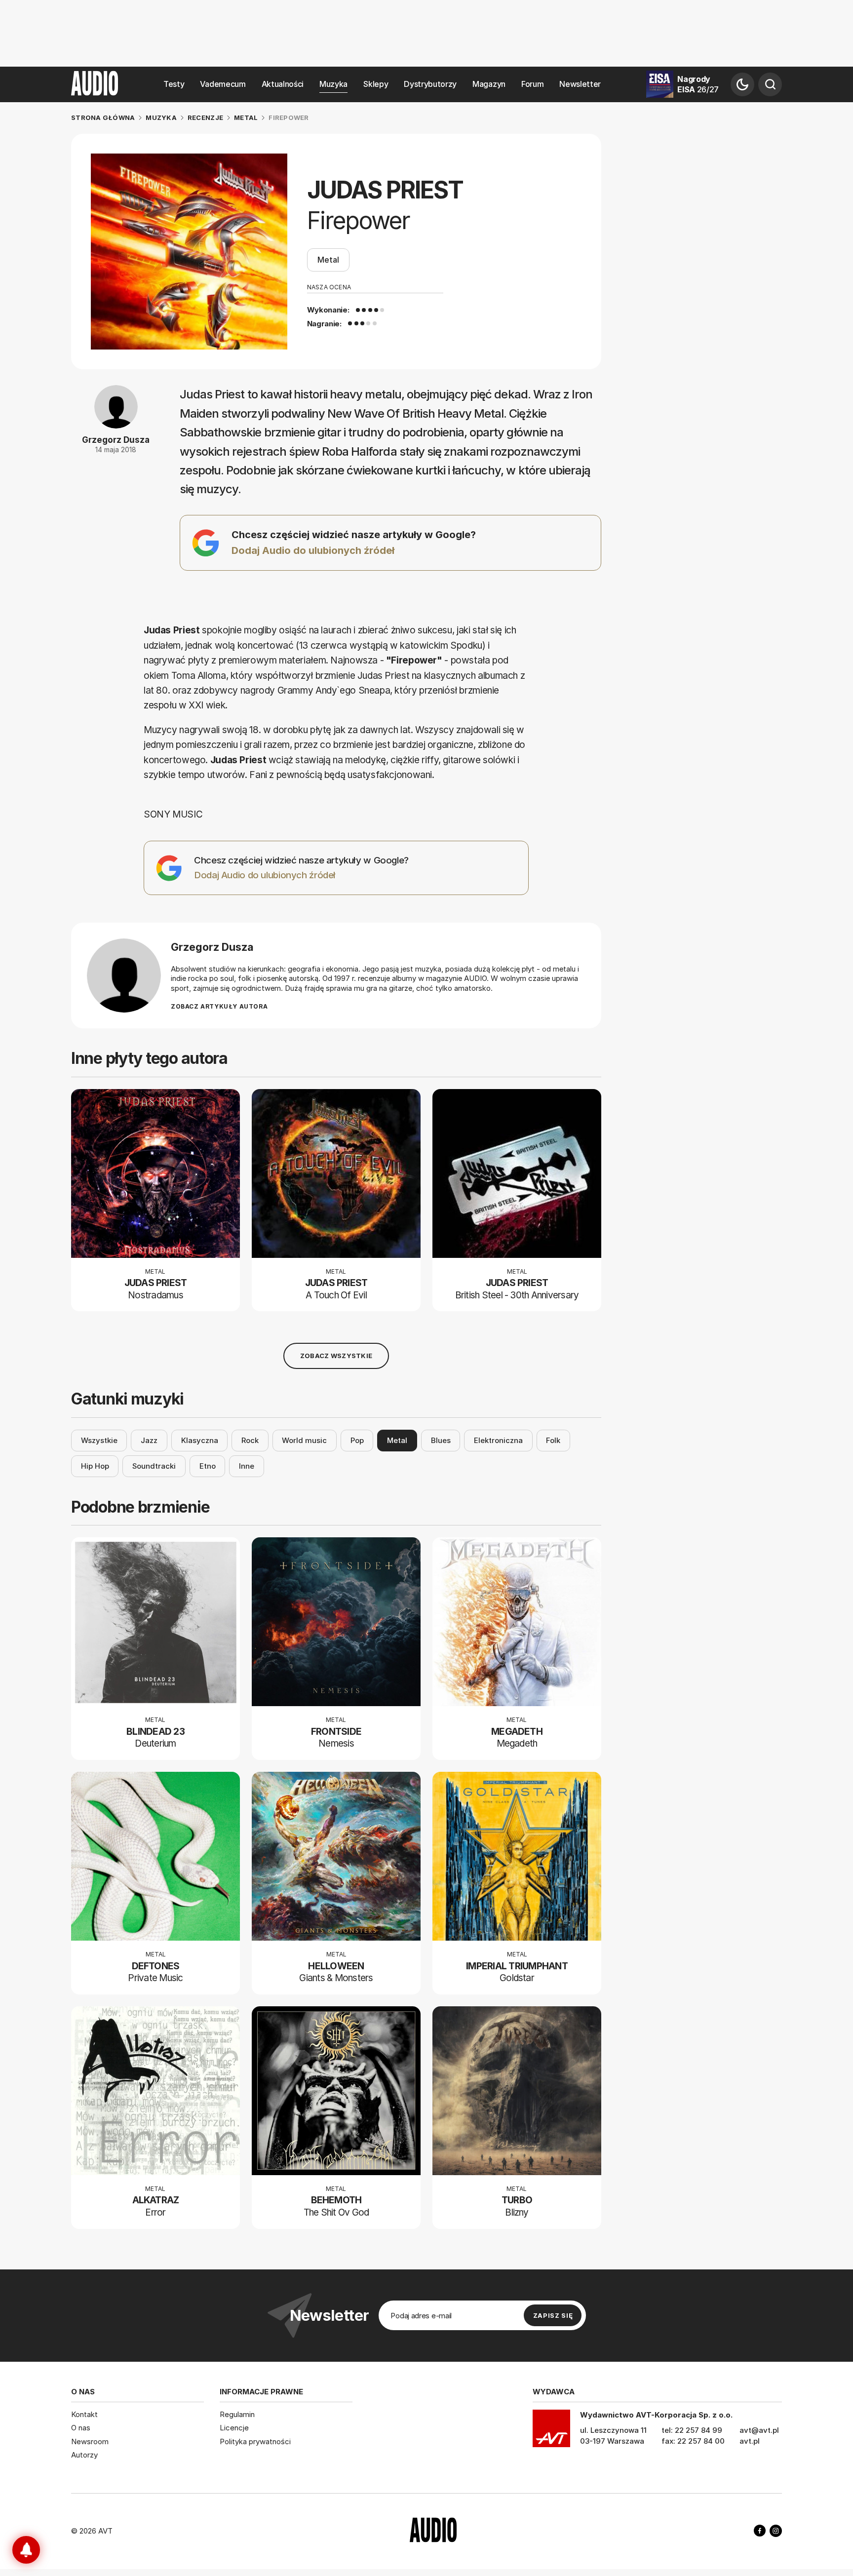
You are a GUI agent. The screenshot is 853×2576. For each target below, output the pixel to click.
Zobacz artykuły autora (219, 1006)
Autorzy (84, 2455)
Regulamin (237, 2414)
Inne (247, 1466)
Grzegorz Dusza (116, 440)
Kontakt (84, 2414)
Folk (553, 1440)
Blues (441, 1440)
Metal (328, 260)
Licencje (234, 2428)
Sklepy (376, 84)
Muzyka (333, 84)
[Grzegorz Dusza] (124, 976)
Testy (174, 84)
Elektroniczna (498, 1440)
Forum (532, 84)
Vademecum (223, 84)
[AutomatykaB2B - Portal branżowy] (433, 2531)
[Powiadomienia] (26, 2550)
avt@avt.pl (759, 2430)
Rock (250, 1440)
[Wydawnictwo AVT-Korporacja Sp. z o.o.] (551, 2432)
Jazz (149, 1440)
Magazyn (489, 84)
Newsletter (580, 84)
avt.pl (750, 2441)
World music (304, 1440)
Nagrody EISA (698, 84)
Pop (357, 1440)
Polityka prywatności (255, 2441)
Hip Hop (95, 1466)
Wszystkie (99, 1440)
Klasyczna (200, 1440)
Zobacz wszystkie (336, 1356)
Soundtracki (154, 1466)
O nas (81, 2428)
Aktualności (283, 84)
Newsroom (90, 2441)
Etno (208, 1466)
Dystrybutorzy (430, 84)
